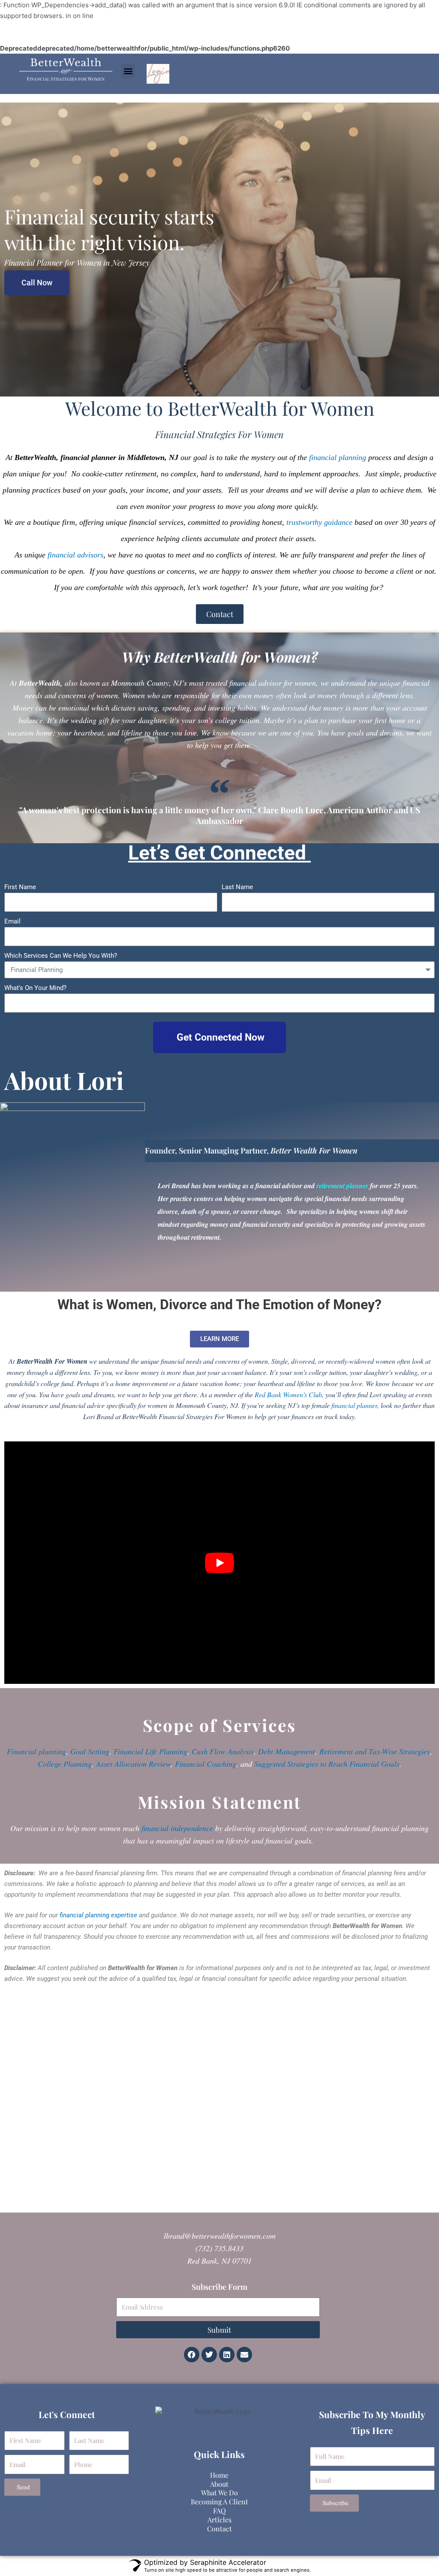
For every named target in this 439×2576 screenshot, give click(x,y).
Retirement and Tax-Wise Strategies (375, 1751)
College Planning (65, 1764)
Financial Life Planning (150, 1751)
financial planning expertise (98, 1915)
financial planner (354, 1405)
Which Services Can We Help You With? (61, 956)
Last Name (237, 887)
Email (12, 921)
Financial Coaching (206, 1764)
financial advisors (75, 555)
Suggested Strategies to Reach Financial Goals (327, 1764)
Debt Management (287, 1751)
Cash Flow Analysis (223, 1751)
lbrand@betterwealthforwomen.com (220, 2236)
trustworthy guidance (319, 522)
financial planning (338, 457)
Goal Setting (90, 1751)
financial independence (177, 1828)
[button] (128, 71)
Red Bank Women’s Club (288, 1394)
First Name (20, 887)
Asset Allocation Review (133, 1764)
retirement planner (342, 1186)
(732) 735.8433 (219, 2248)
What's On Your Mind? (35, 988)
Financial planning (36, 1751)
